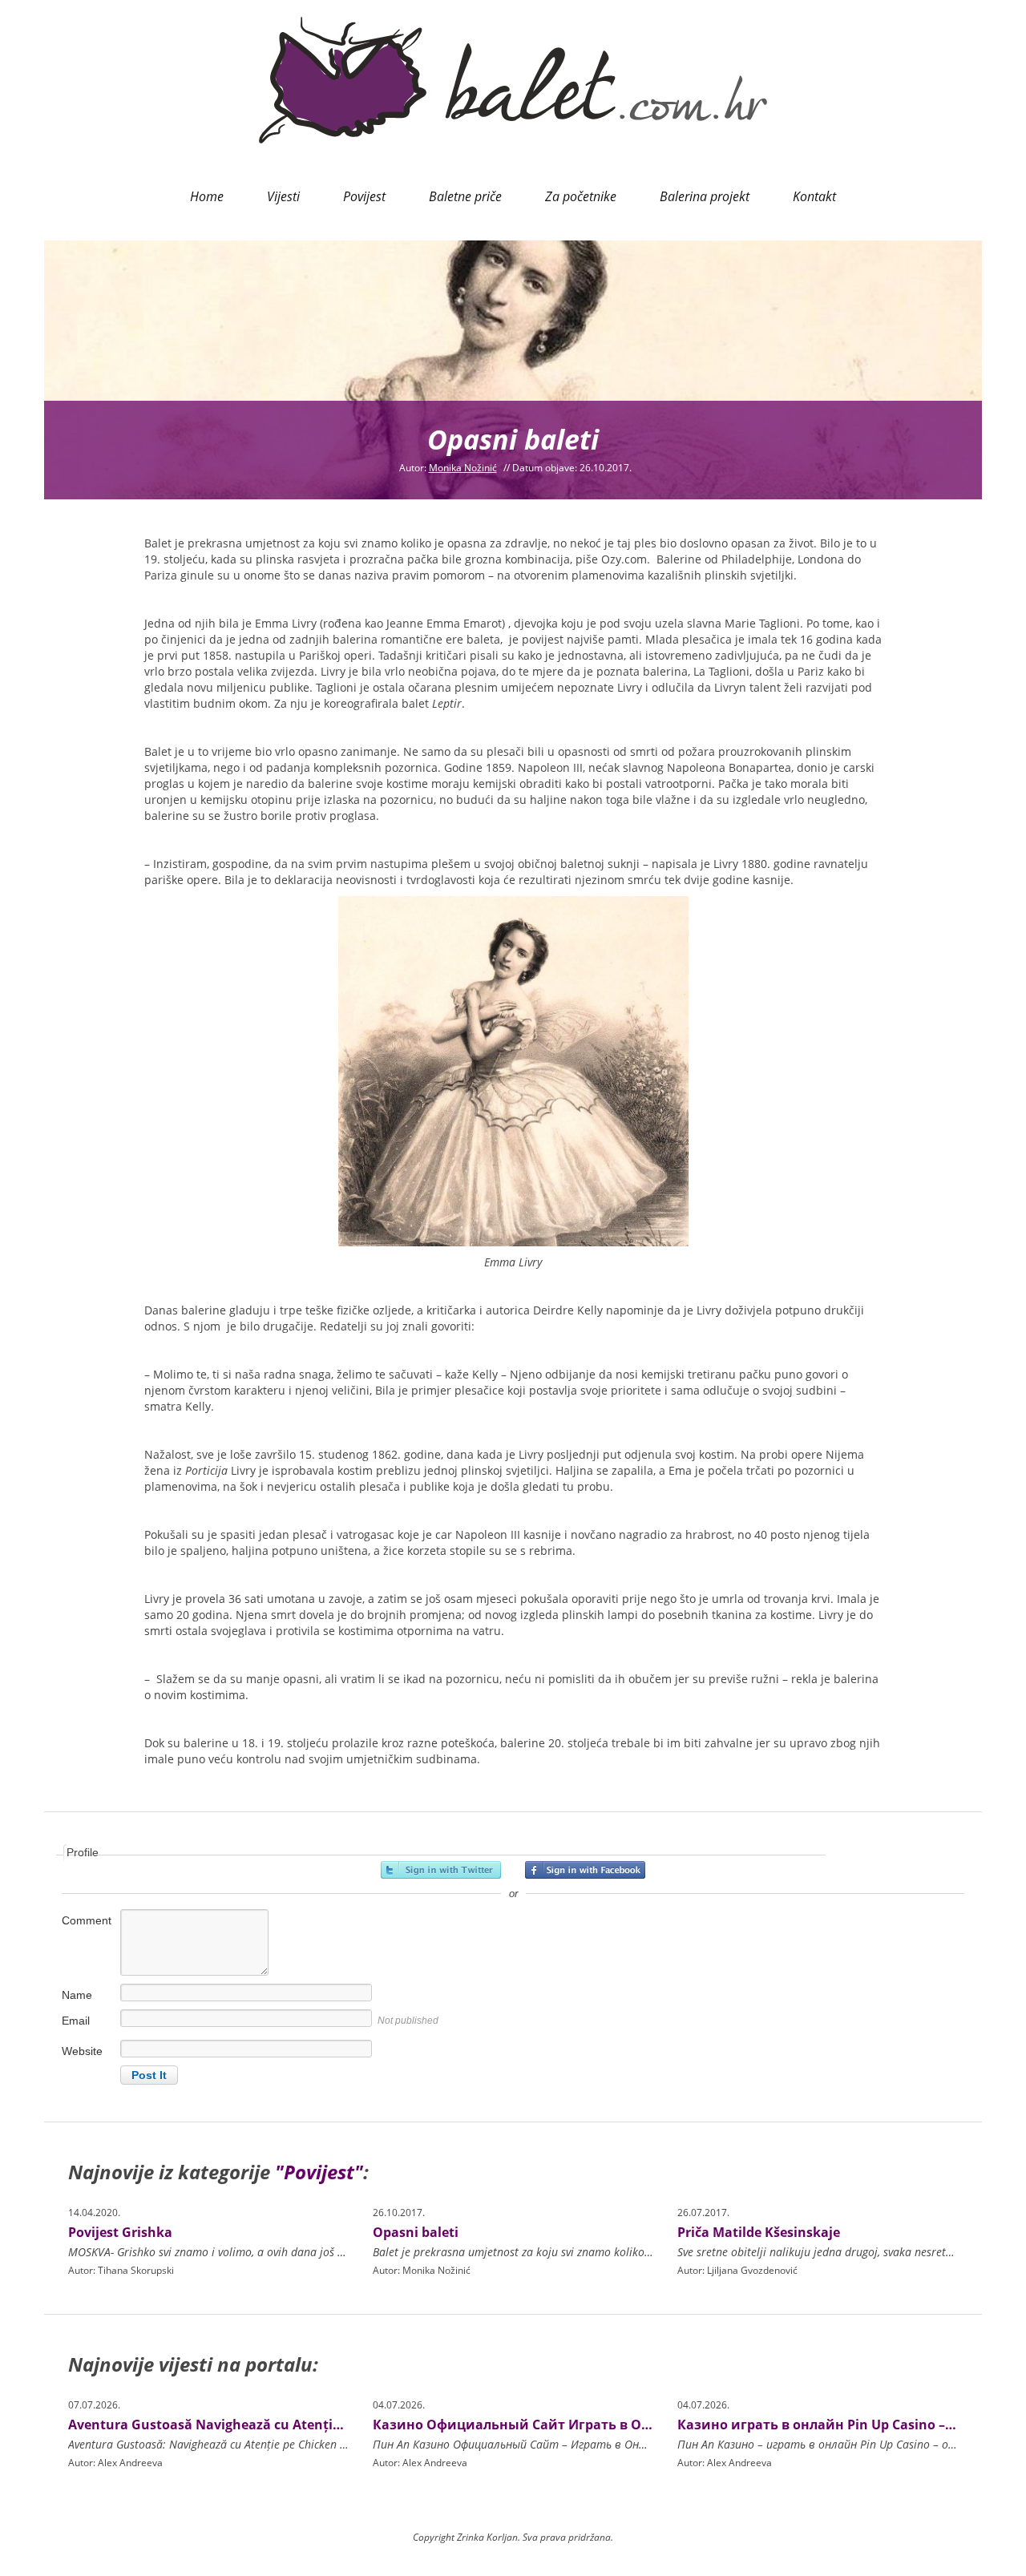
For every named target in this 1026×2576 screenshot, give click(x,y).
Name (77, 1995)
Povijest (364, 196)
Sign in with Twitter (441, 1870)
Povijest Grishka (120, 2232)
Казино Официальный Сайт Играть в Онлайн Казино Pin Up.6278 (594, 2425)
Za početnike (581, 196)
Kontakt (814, 196)
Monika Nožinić (463, 468)
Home (207, 196)
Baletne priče (465, 196)
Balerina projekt (705, 196)
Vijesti (283, 196)
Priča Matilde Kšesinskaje (759, 2232)
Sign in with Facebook (585, 1870)
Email (76, 2021)
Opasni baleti (416, 2232)
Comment (87, 1920)
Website (82, 2051)
